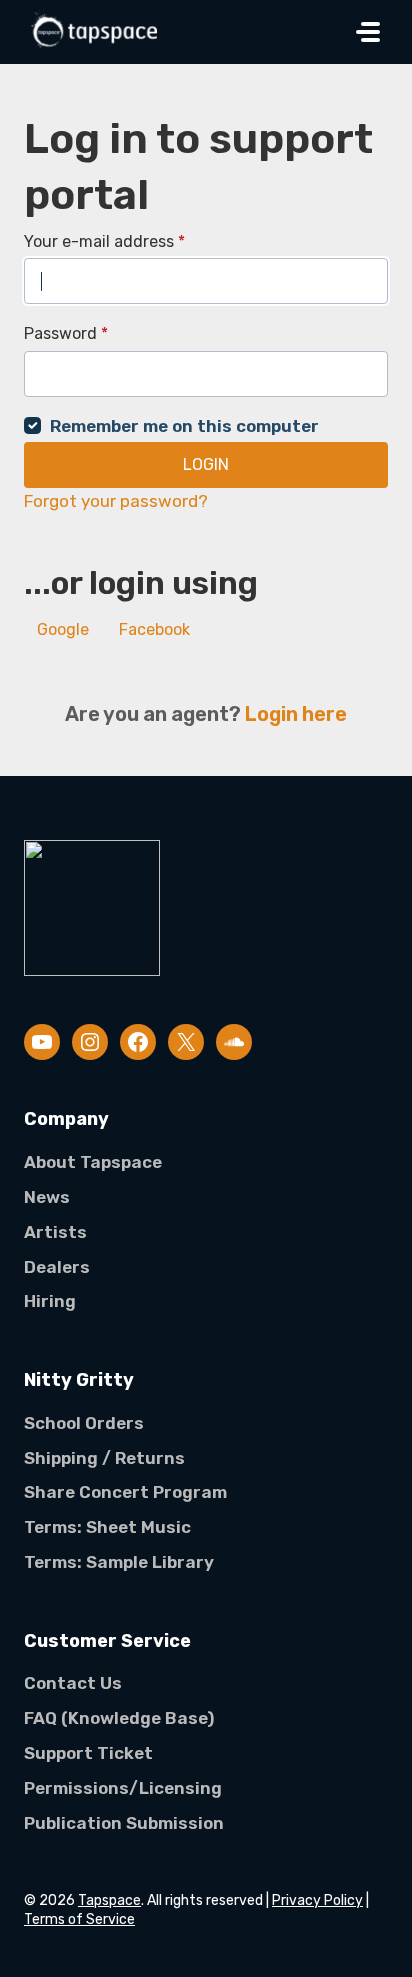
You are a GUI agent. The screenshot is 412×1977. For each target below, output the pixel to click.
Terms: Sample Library (119, 1562)
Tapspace (109, 1900)
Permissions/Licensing (123, 1788)
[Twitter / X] (186, 1042)
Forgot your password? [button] (116, 501)
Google (63, 629)
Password (66, 333)
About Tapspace (93, 1162)
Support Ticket (88, 1753)
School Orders (84, 1423)
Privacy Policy (317, 1900)
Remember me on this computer (184, 426)
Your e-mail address (104, 241)
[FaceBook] (138, 1042)
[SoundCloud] (234, 1042)
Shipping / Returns (104, 1458)
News (47, 1197)
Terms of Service (79, 1919)
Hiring (50, 1301)
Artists (55, 1232)
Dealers (57, 1267)
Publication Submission (124, 1823)
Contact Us (73, 1683)
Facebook (154, 629)
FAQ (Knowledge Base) (119, 1718)
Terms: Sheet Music (107, 1527)
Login (206, 464)
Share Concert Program (125, 1492)
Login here (296, 714)
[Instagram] (90, 1042)
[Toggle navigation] (368, 32)
